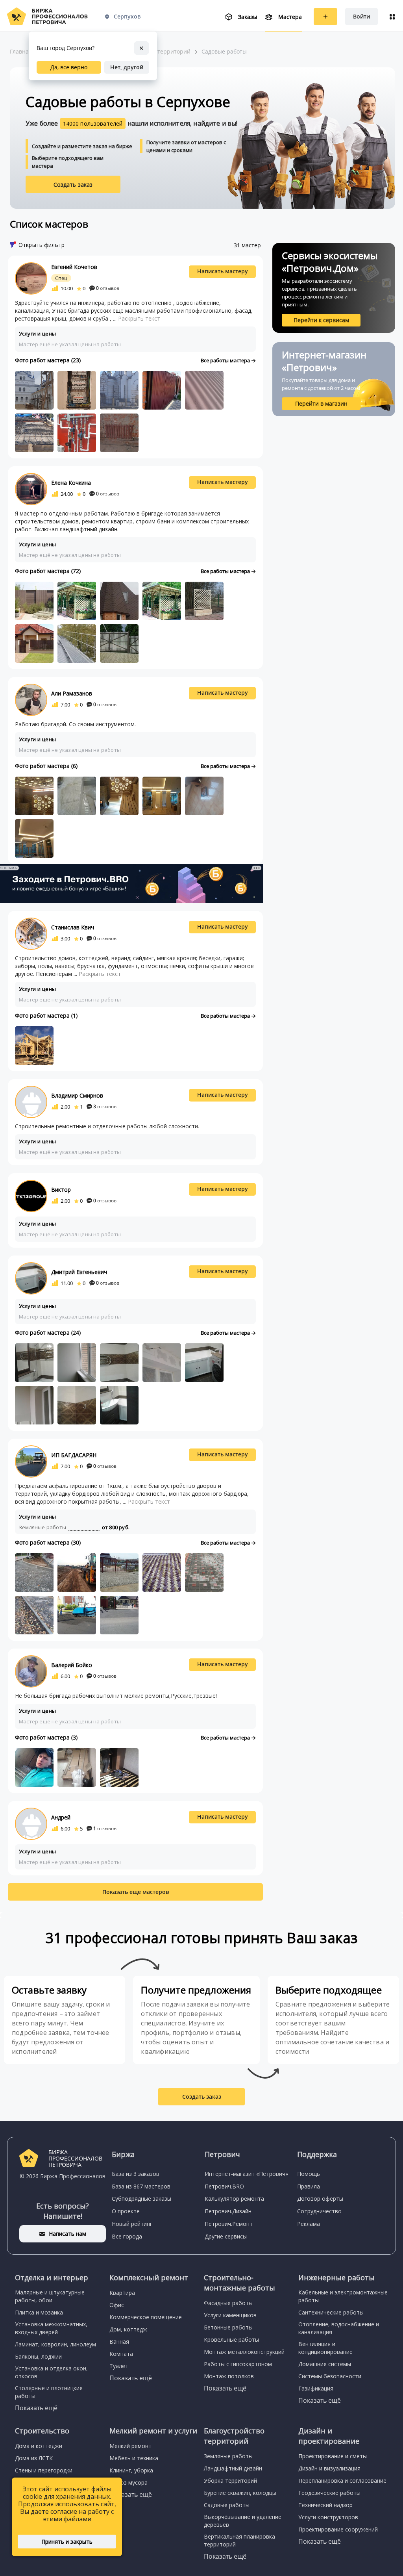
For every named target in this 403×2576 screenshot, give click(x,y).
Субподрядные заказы (141, 2199)
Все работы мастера (226, 360)
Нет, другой (127, 67)
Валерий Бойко (72, 1665)
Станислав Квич (73, 927)
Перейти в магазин (321, 403)
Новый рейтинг (132, 2224)
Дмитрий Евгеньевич (79, 1272)
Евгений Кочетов (74, 267)
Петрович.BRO (224, 2186)
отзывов (108, 288)
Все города (127, 2236)
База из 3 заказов (136, 2174)
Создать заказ (73, 185)
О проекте (126, 2211)
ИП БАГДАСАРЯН (74, 1455)
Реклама (309, 2224)
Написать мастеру (223, 271)
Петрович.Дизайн (228, 2211)
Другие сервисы (226, 2236)
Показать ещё (36, 2408)
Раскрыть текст (139, 318)
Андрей (61, 1817)
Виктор (61, 1190)
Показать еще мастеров (136, 1892)
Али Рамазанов (72, 693)
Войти (361, 16)
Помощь (309, 2174)
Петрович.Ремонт (229, 2224)
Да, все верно (69, 67)
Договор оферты (320, 2199)
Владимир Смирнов (77, 1095)
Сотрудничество (319, 2211)
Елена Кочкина (71, 483)
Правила (309, 2186)
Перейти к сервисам (321, 320)
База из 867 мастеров (141, 2186)
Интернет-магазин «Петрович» (246, 2174)
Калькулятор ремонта (234, 2199)
